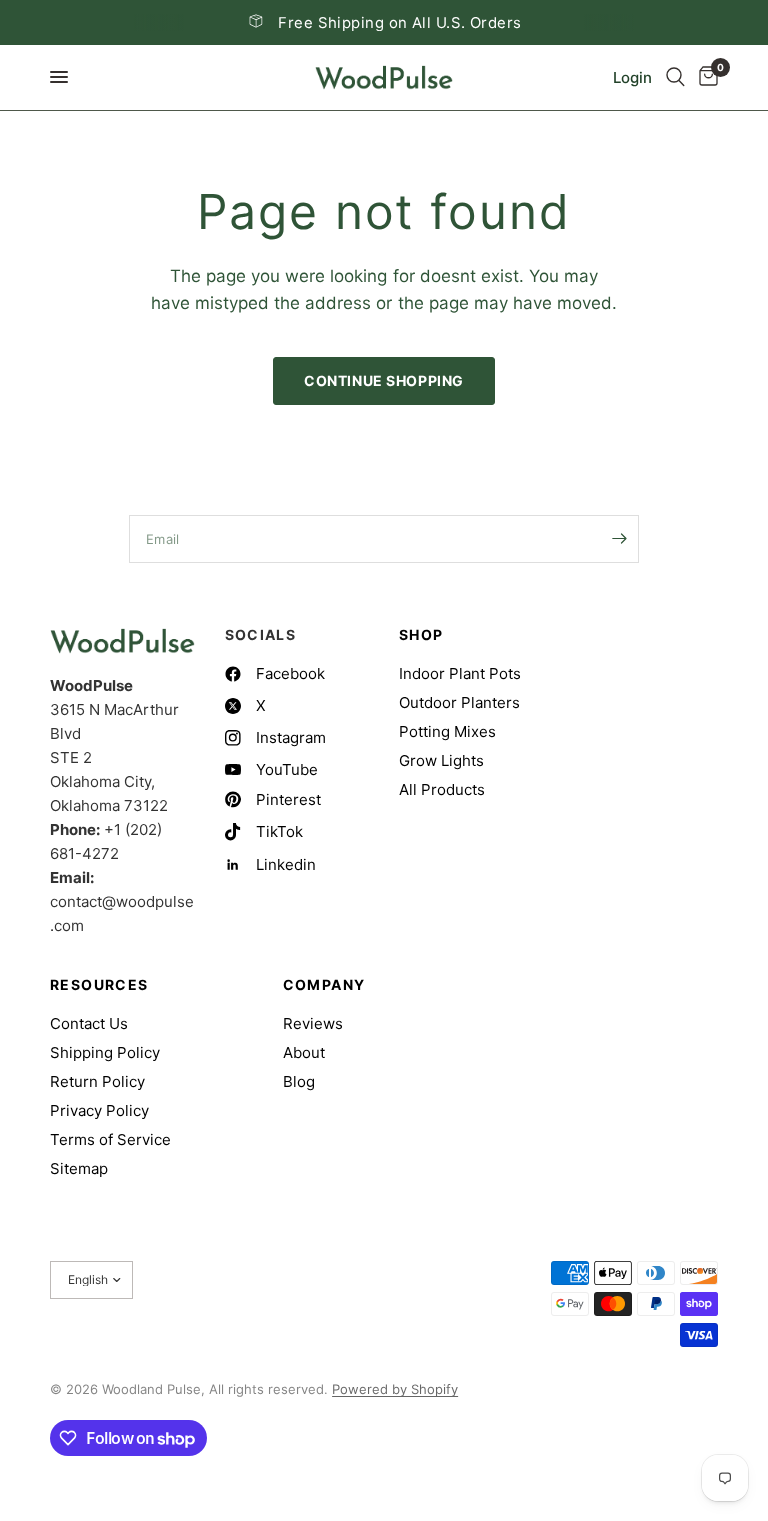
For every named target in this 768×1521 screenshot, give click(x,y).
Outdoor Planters (459, 702)
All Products (442, 789)
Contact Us (89, 1023)
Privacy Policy (99, 1110)
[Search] (675, 77)
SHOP (421, 635)
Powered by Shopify (395, 1389)
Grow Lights (441, 760)
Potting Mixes (447, 731)
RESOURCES (99, 985)
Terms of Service (110, 1139)
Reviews (313, 1023)
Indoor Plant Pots (460, 673)
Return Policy (97, 1081)
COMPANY (324, 985)
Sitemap (79, 1168)
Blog (299, 1081)
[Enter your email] (619, 539)
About (304, 1052)
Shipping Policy (105, 1052)
